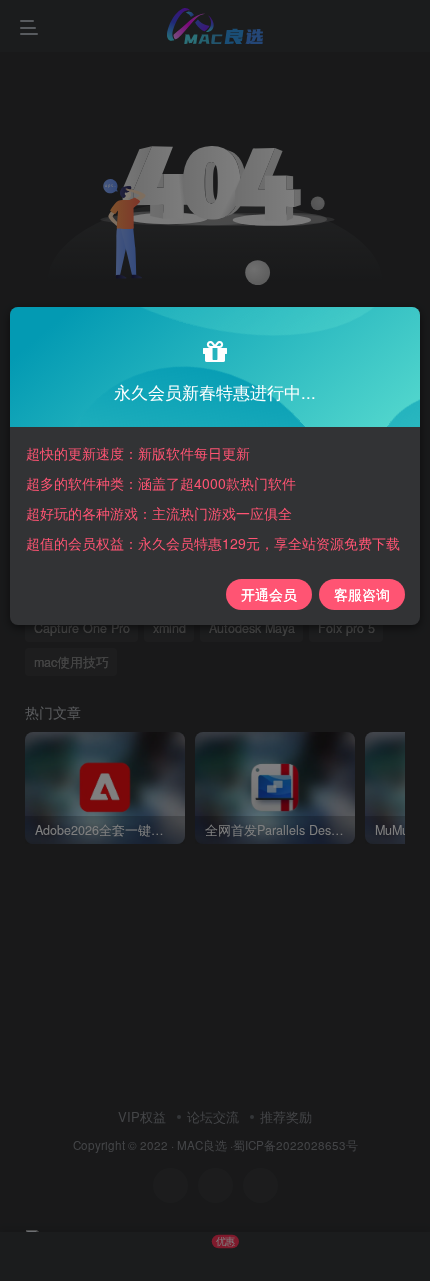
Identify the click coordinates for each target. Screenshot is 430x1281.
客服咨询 (362, 594)
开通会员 (269, 594)
